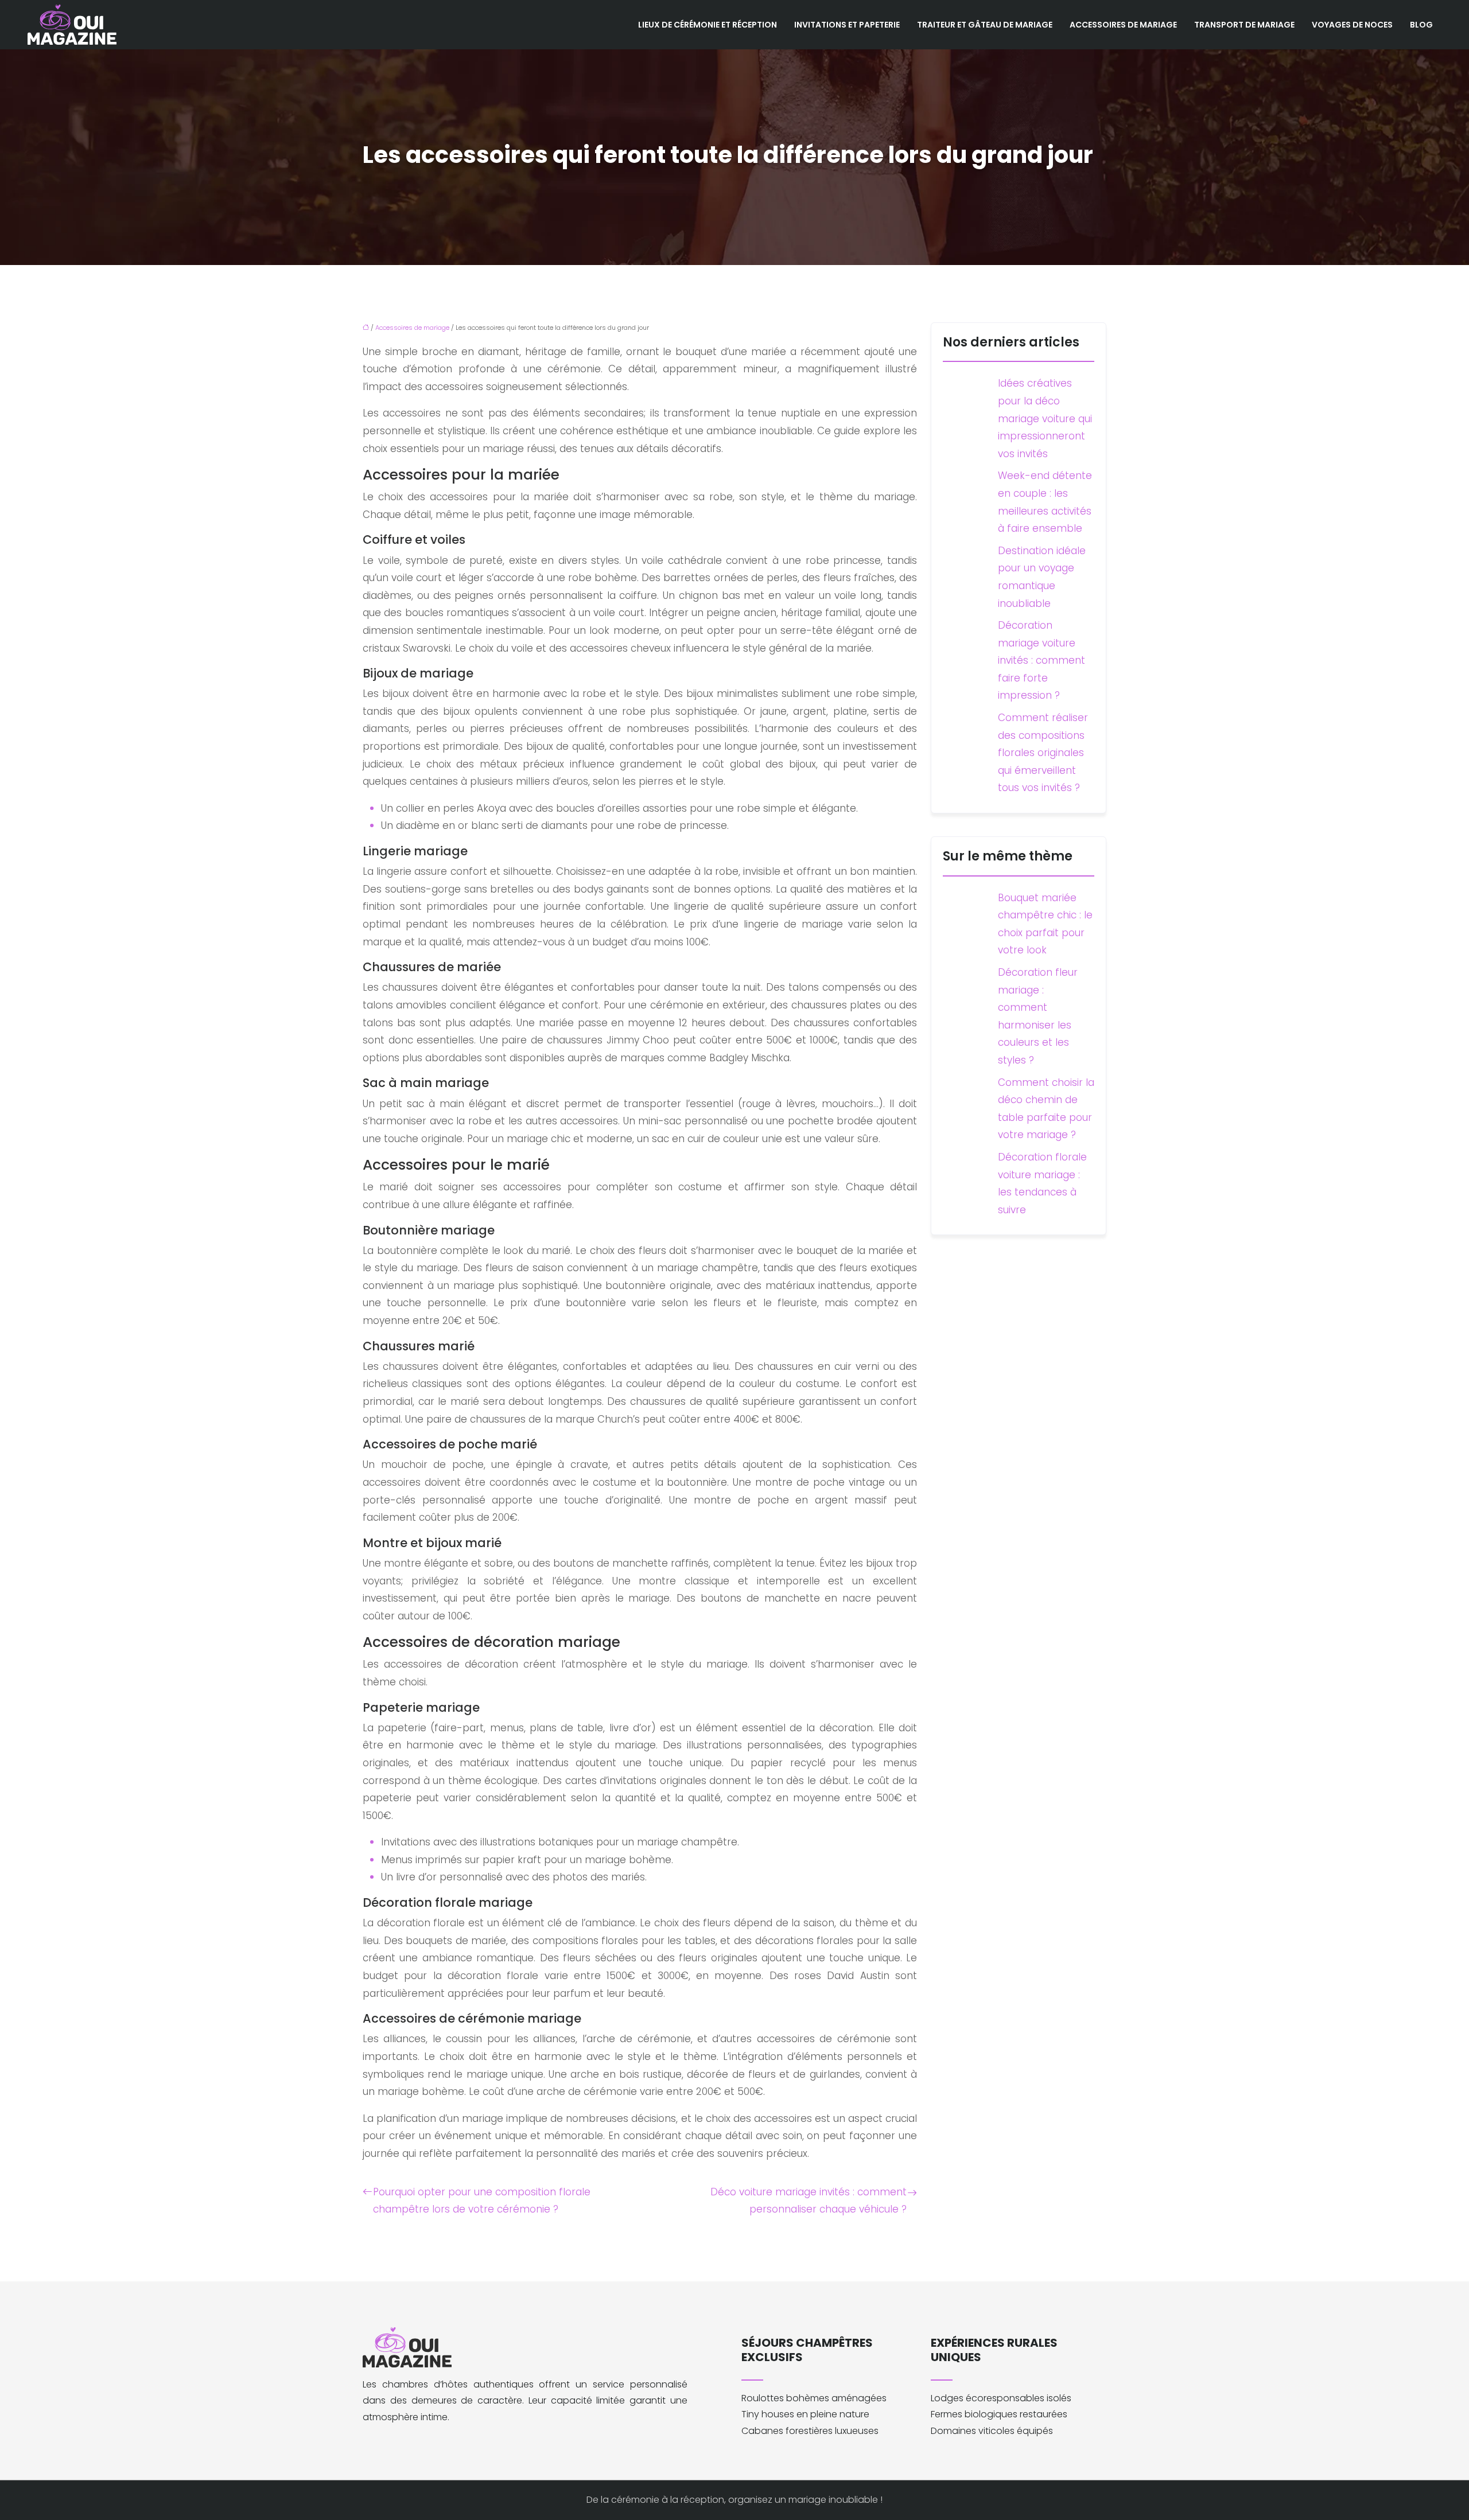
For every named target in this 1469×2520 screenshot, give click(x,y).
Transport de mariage (1244, 25)
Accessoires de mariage (1123, 25)
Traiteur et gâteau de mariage (985, 25)
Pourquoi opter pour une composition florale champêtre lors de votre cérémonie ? (482, 2201)
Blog (1421, 25)
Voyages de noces (1352, 25)
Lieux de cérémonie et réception (708, 25)
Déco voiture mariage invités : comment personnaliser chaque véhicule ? (809, 2201)
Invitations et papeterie (847, 25)
